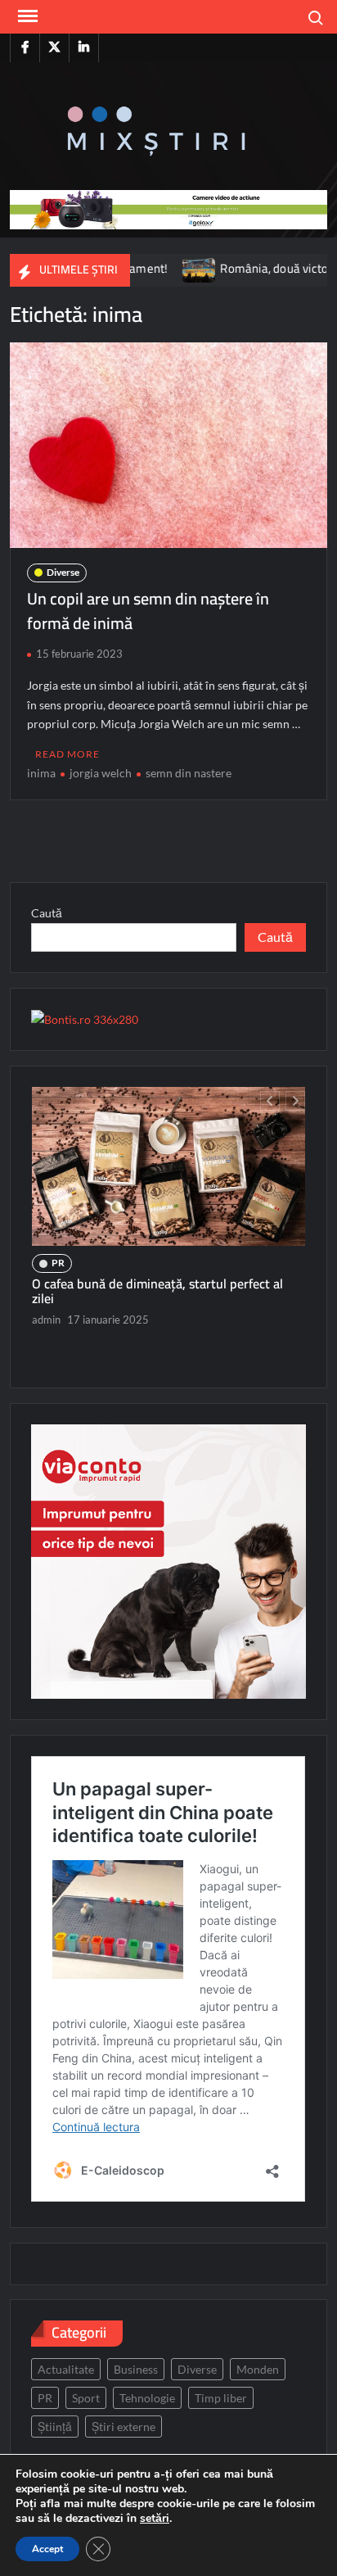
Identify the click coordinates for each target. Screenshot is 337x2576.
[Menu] (26, 16)
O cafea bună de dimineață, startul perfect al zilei (157, 1291)
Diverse (63, 572)
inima (41, 773)
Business (136, 2369)
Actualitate (66, 2369)
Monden (258, 2369)
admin (46, 1320)
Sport (86, 2398)
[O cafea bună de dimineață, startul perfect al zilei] (168, 1167)
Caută (47, 913)
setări (155, 2519)
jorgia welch (101, 773)
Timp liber (221, 2398)
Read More (67, 754)
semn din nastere (189, 773)
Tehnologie (147, 2398)
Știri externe (124, 2427)
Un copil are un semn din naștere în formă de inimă (148, 611)
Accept (47, 2549)
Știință (55, 2427)
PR (58, 1263)
